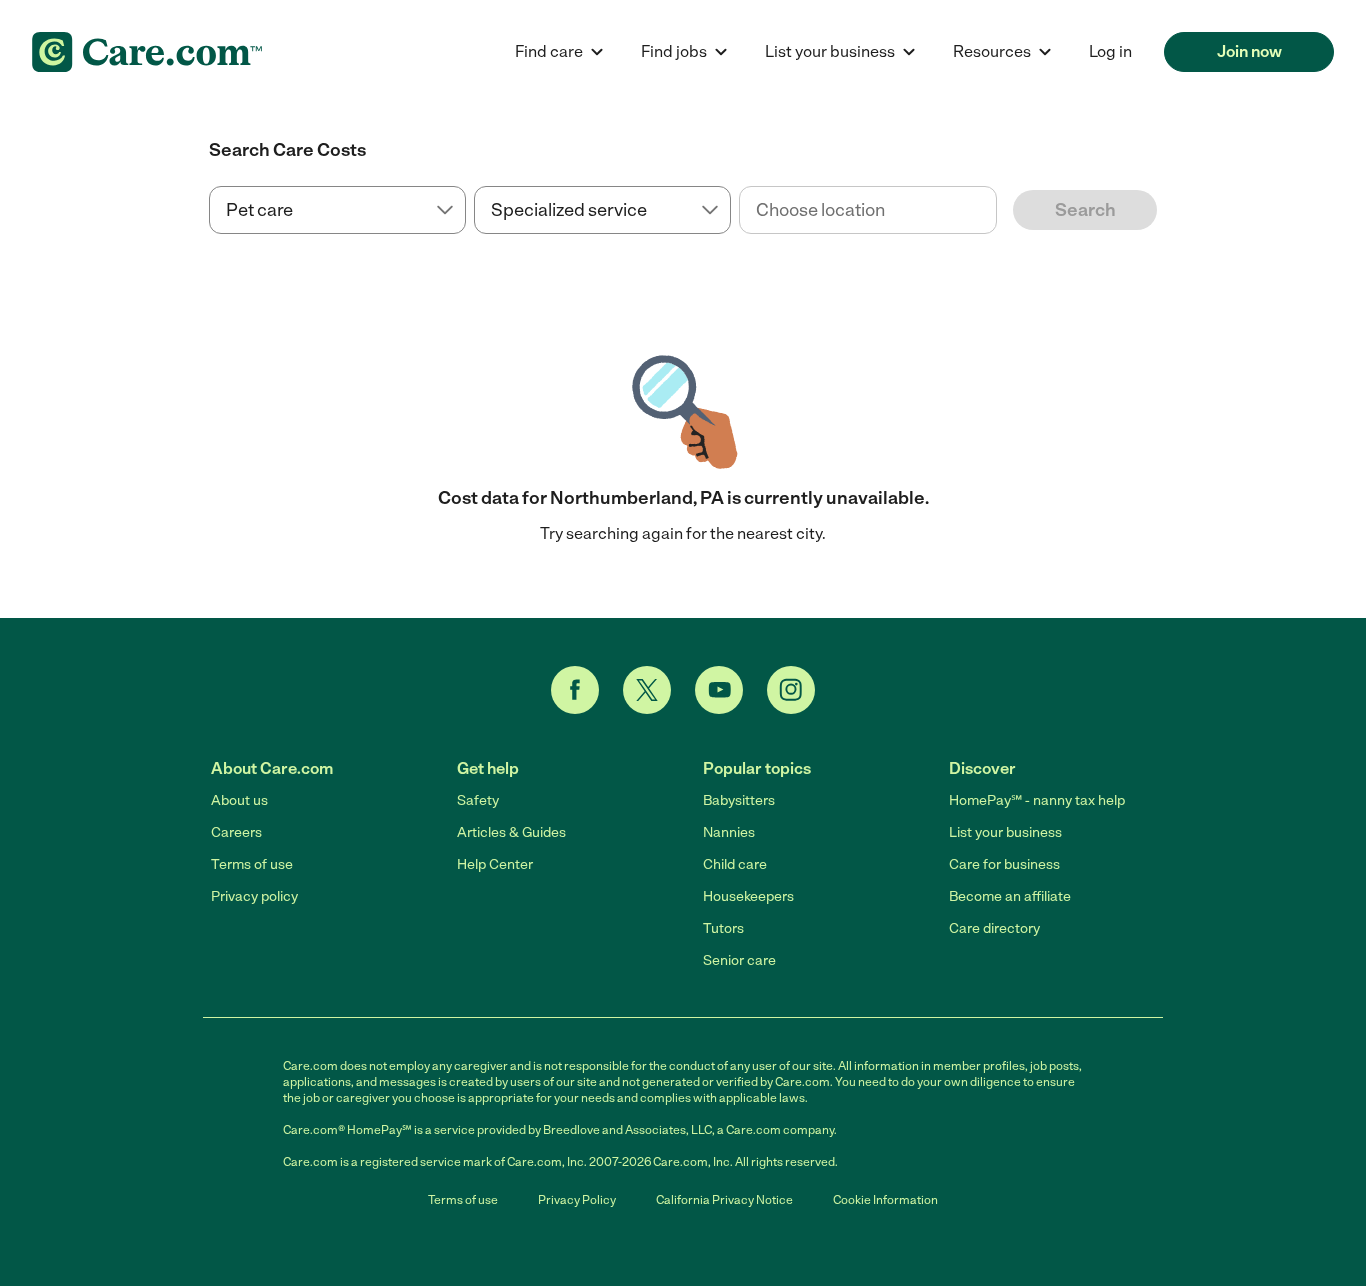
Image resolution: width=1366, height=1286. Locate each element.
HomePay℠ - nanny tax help (1037, 800)
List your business (1005, 832)
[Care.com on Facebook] (575, 690)
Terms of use (252, 864)
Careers (236, 832)
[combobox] (867, 210)
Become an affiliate (1010, 896)
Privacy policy (254, 896)
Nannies (729, 832)
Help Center (495, 864)
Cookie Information (885, 1200)
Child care (735, 864)
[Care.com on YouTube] (719, 690)
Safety (478, 800)
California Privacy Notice (724, 1200)
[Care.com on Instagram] (791, 690)
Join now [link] (1249, 51)
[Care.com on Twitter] (647, 690)
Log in (1110, 51)
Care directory (994, 928)
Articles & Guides (511, 832)
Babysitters (739, 800)
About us (239, 800)
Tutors (723, 928)
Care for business (1004, 864)
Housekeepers (748, 896)
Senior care (739, 960)
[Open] (997, 211)
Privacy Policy (577, 1200)
